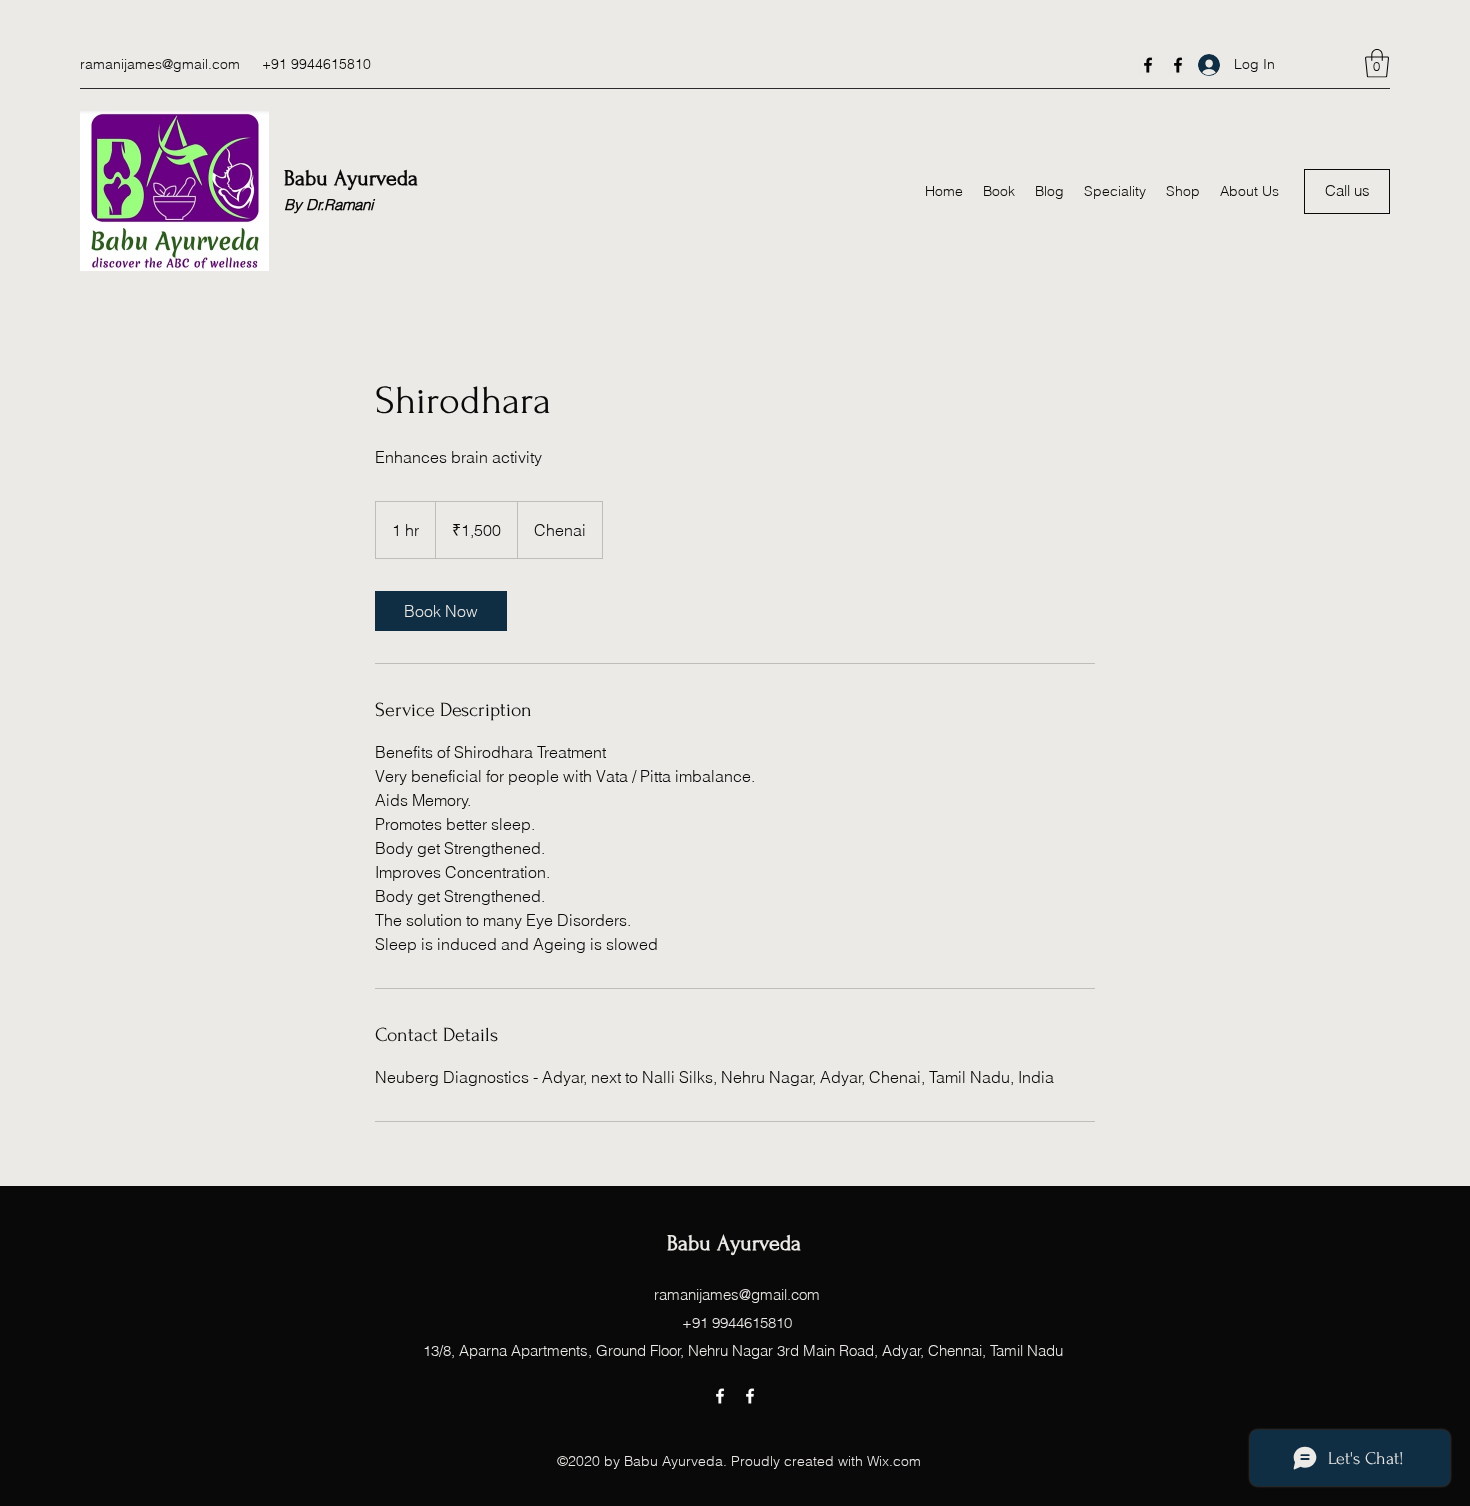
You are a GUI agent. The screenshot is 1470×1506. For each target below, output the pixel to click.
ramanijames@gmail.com (160, 64)
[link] (441, 611)
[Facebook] (1148, 65)
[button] (1377, 63)
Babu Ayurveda (354, 178)
